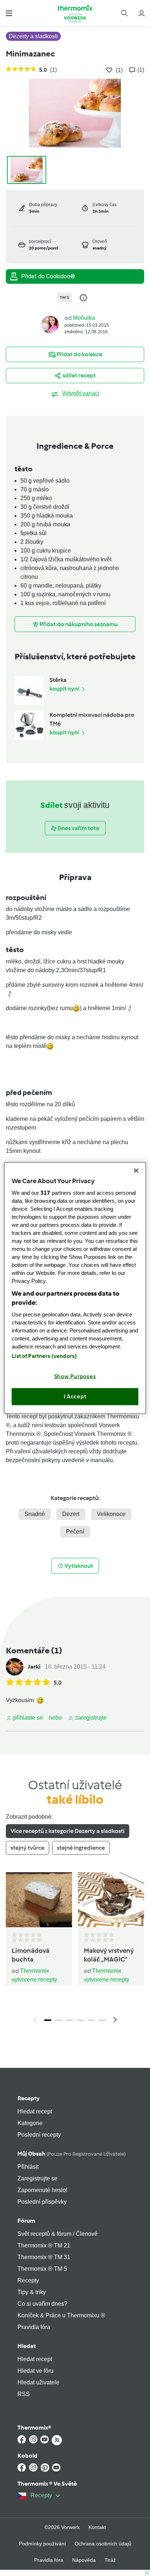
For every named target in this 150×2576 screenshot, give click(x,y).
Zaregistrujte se (37, 2178)
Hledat (27, 2346)
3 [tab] (70, 2020)
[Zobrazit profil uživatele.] (50, 324)
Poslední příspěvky (42, 2202)
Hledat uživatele (38, 2382)
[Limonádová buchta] (39, 1900)
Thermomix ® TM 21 (44, 2245)
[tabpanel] (75, 1950)
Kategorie (30, 2123)
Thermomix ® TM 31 (44, 2257)
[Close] (136, 1171)
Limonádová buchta (31, 1955)
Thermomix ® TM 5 (42, 2269)
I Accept (75, 1397)
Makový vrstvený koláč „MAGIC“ (109, 1955)
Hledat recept (35, 2111)
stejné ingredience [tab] (81, 1848)
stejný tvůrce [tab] (27, 1848)
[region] (75, 1288)
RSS (24, 2394)
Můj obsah (72, 2154)
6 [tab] (102, 2020)
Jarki (34, 1667)
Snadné (35, 1514)
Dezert (71, 1514)
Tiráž (110, 2560)
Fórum (26, 2221)
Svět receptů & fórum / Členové (58, 2234)
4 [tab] (80, 2020)
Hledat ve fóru (35, 2371)
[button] (9, 13)
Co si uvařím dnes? (42, 2304)
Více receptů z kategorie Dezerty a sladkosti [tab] (68, 1831)
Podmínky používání (42, 2544)
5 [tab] (91, 2020)
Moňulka (84, 318)
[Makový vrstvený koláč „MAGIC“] (111, 1900)
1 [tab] (48, 2020)
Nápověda (84, 2560)
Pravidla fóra (34, 2327)
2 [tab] (59, 2020)
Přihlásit (28, 2167)
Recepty (29, 2098)
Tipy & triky (32, 2292)
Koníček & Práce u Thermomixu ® (61, 2315)
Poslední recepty (39, 2135)
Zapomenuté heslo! (42, 2190)
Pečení (75, 1532)
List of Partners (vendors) (44, 1356)
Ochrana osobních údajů (103, 2544)
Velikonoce (111, 1514)
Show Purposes (75, 1376)
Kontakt (97, 2527)
